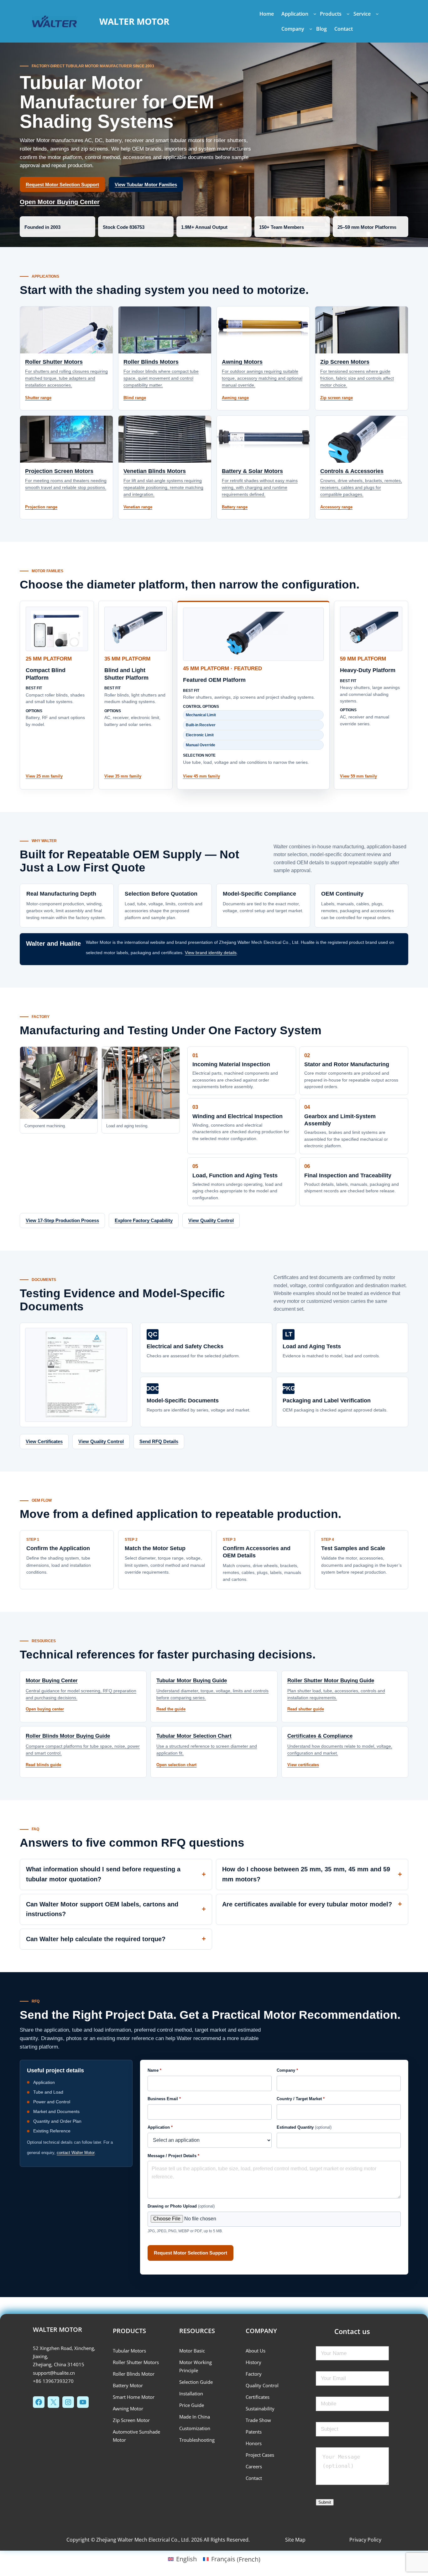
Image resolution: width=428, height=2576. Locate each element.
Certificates (258, 2397)
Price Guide (192, 2405)
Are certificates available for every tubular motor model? (307, 1904)
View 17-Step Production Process (62, 1220)
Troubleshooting (197, 2440)
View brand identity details (211, 953)
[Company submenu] (311, 29)
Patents (254, 2432)
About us (256, 2351)
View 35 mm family (123, 776)
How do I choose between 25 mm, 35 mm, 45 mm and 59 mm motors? (306, 1874)
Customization (195, 2428)
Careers (254, 2466)
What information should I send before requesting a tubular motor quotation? (103, 1874)
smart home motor (134, 2397)
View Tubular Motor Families (146, 185)
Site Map (295, 2540)
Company (287, 2070)
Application (160, 2127)
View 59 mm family (358, 776)
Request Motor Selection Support (62, 185)
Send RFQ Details (159, 1441)
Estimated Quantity (304, 2127)
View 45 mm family (201, 776)
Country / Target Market (301, 2099)
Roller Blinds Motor (134, 2374)
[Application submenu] (315, 14)
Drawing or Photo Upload (181, 2206)
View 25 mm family (44, 776)
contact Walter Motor (76, 2153)
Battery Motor (128, 2385)
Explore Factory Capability (144, 1220)
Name (154, 2070)
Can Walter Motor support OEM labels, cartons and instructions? (102, 1909)
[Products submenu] (348, 14)
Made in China (195, 2417)
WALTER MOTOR (134, 21)
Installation (191, 2393)
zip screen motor (131, 2420)
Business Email (164, 2099)
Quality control (262, 2385)
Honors (254, 2443)
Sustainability (260, 2409)
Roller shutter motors (136, 2362)
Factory (254, 2374)
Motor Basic (192, 2351)
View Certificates (44, 1441)
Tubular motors (129, 2351)
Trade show (258, 2420)
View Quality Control (211, 1220)
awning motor (128, 2409)
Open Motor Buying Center (60, 202)
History (253, 2362)
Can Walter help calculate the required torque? (96, 1939)
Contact (254, 2478)
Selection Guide (196, 2382)
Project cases (260, 2455)
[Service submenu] (377, 14)
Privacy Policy (365, 2540)
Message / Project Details (173, 2156)
